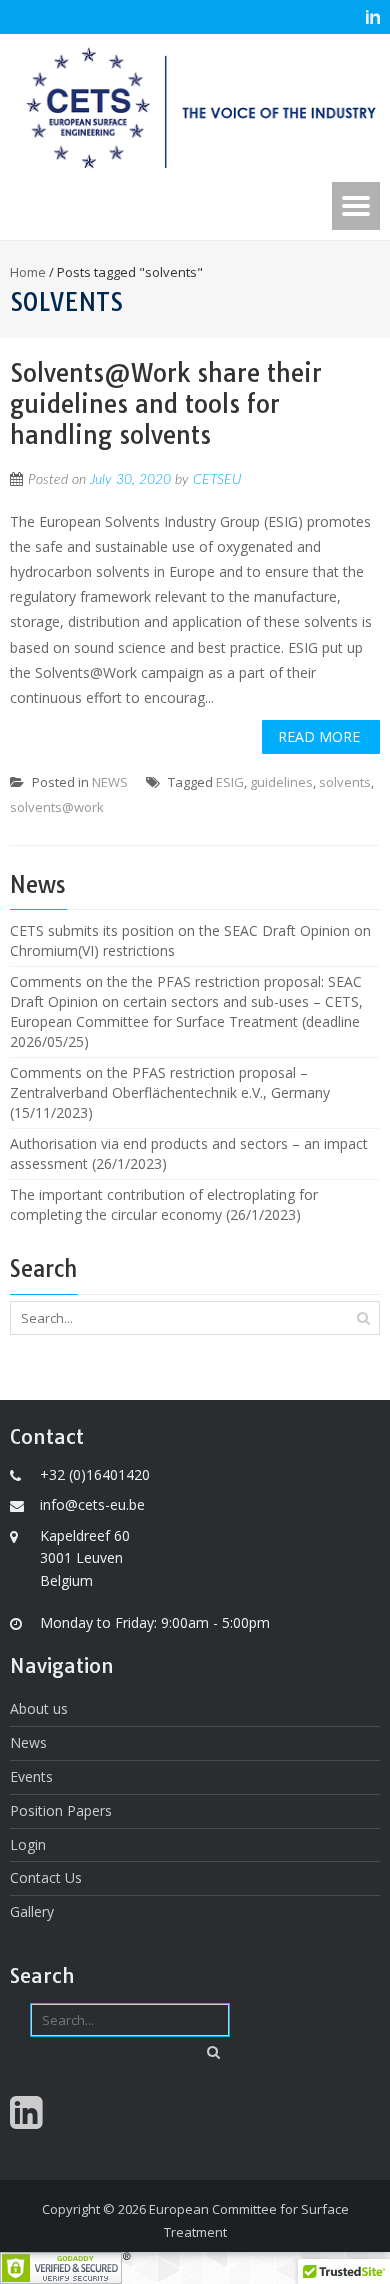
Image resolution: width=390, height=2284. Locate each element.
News (28, 1742)
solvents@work (57, 807)
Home (28, 272)
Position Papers (61, 1810)
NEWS (110, 782)
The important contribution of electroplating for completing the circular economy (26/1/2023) (164, 1204)
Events (31, 1776)
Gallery (32, 1911)
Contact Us (46, 1877)
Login (28, 1844)
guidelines (281, 782)
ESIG (230, 782)
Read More (319, 736)
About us (39, 1708)
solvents (345, 782)
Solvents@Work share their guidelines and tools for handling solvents (166, 404)
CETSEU (217, 480)
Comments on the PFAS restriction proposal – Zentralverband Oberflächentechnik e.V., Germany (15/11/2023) (170, 1092)
